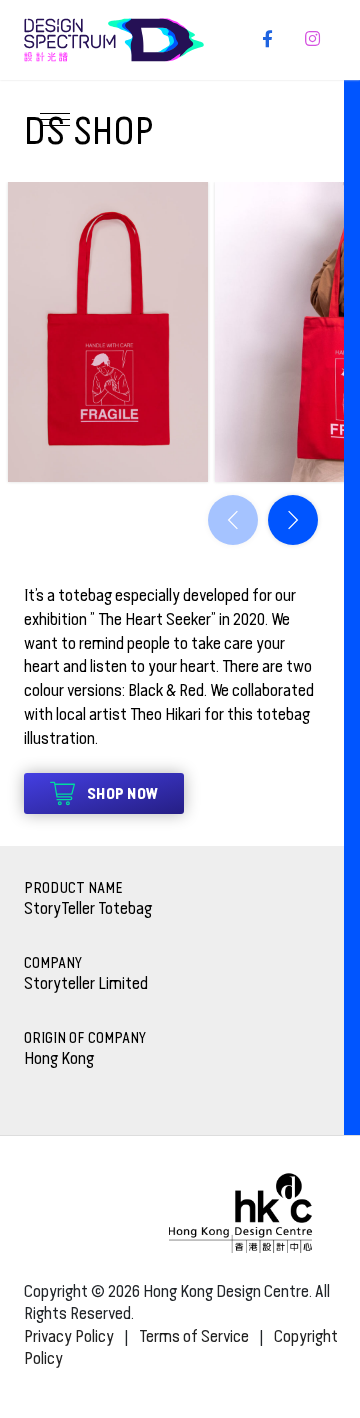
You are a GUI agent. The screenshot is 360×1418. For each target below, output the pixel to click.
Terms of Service (194, 1336)
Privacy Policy (69, 1336)
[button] (293, 520)
